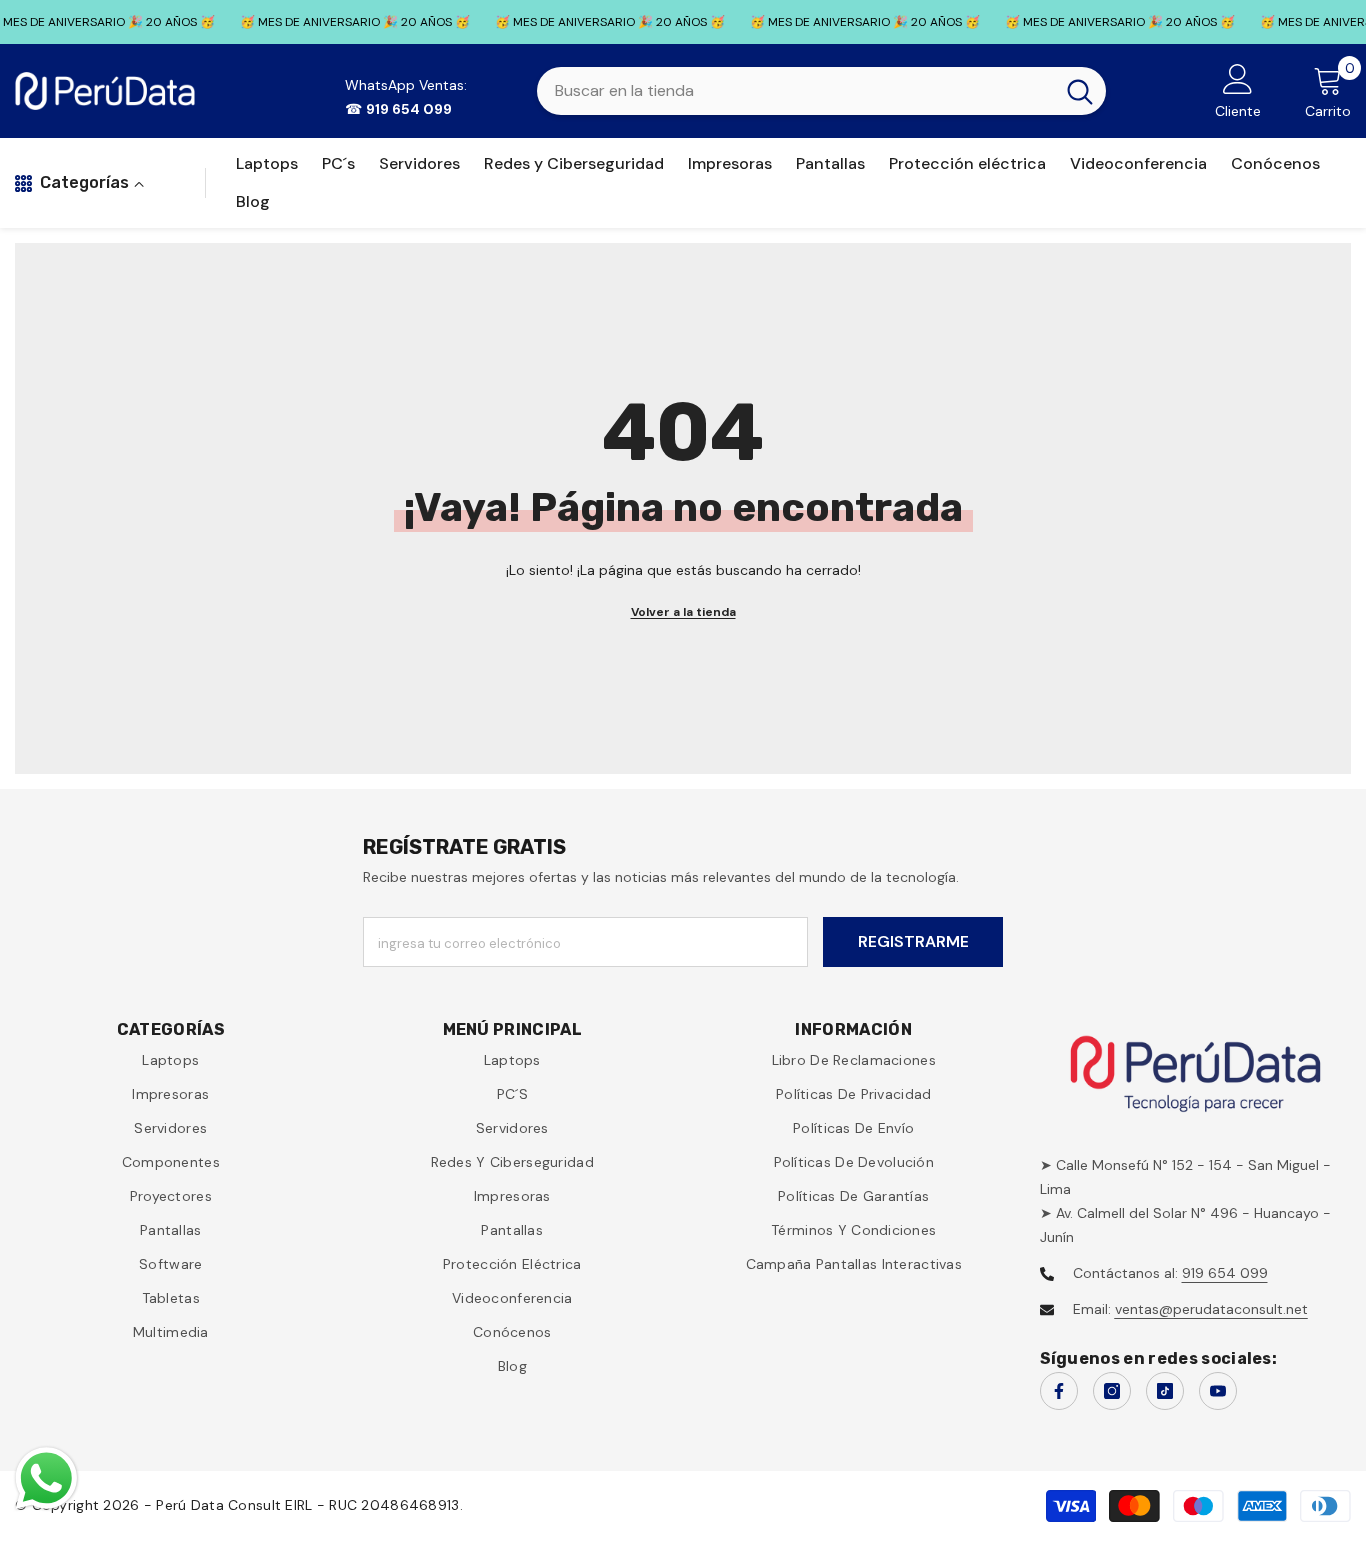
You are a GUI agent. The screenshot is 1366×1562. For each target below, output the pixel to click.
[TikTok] (1165, 1391)
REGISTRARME (913, 941)
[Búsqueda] (821, 91)
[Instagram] (1112, 1391)
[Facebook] (1059, 1391)
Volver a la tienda (683, 612)
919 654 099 (1225, 1273)
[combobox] (795, 91)
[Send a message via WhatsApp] (46, 1478)
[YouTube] (1218, 1391)
